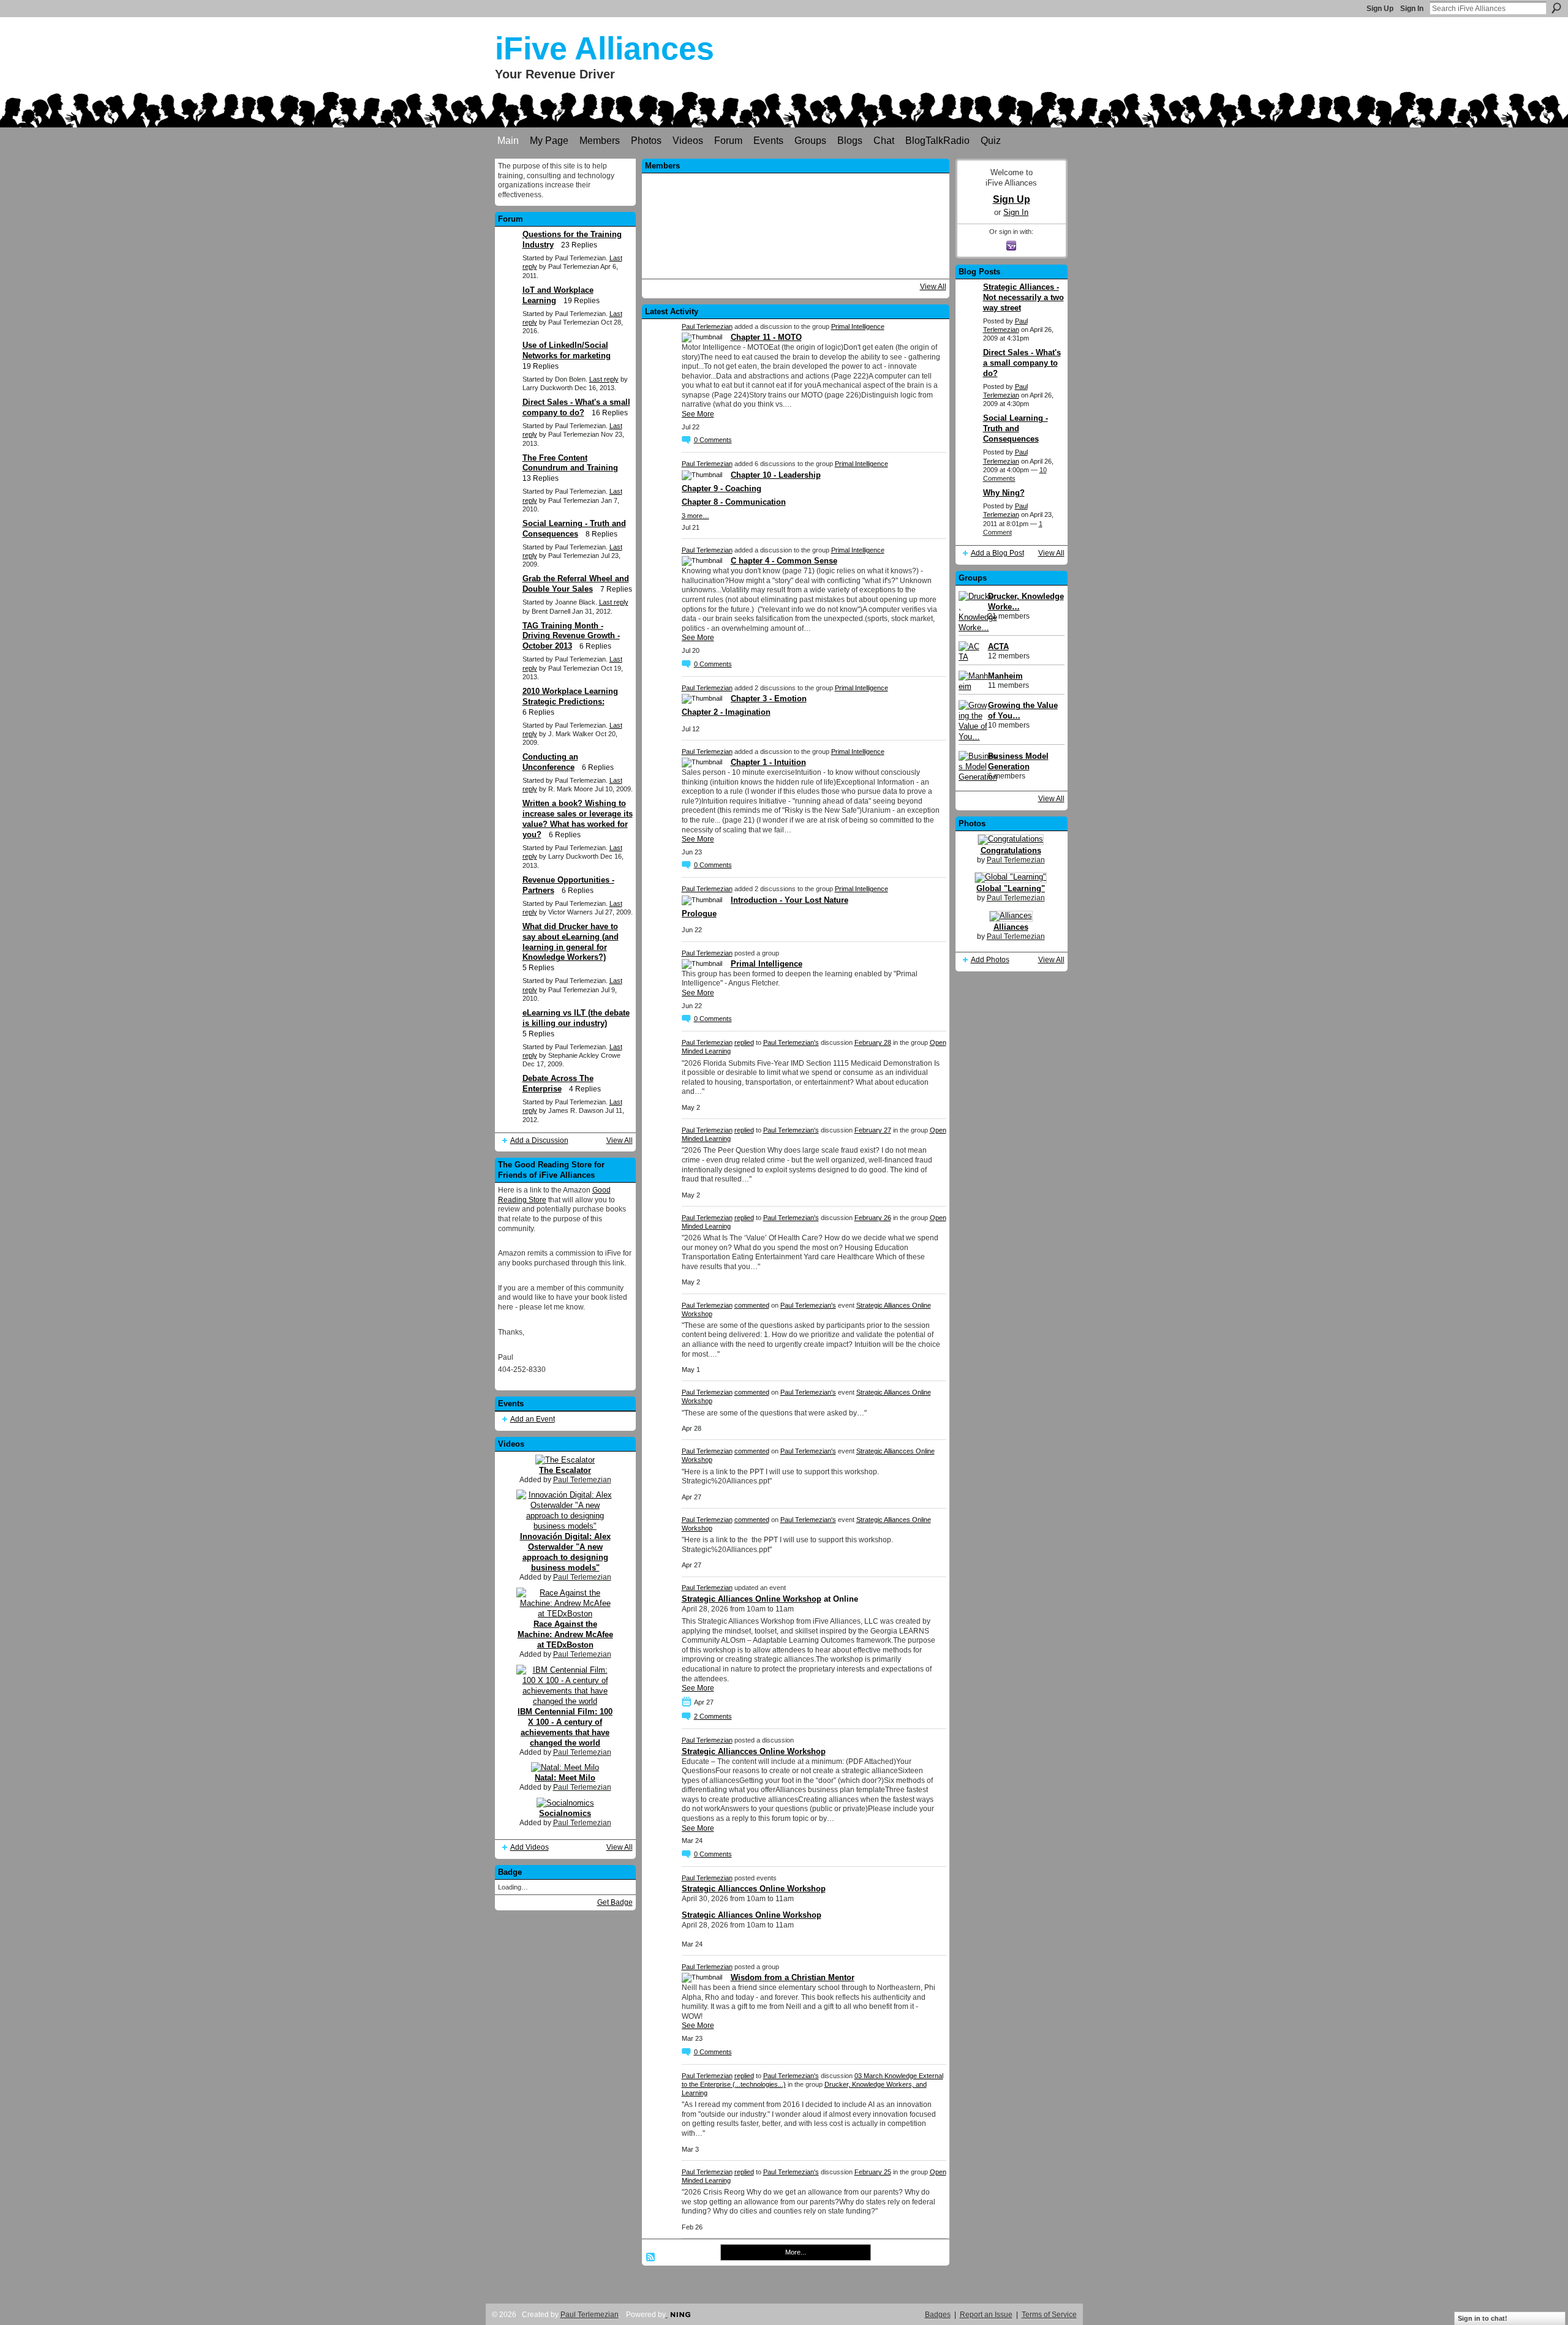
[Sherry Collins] (894, 191)
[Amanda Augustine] (795, 257)
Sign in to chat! (1483, 2318)
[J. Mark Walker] (861, 257)
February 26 (873, 1218)
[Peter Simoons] (729, 224)
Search (1556, 8)
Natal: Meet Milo (565, 1778)
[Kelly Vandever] (696, 191)
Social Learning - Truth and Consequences (1016, 428)
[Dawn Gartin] (762, 224)
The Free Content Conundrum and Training (570, 463)
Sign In (1412, 9)
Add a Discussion (539, 1140)
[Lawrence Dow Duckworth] (663, 224)
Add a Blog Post (997, 553)
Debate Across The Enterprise (558, 1083)
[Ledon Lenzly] (762, 257)
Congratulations (1011, 850)
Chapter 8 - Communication (734, 502)
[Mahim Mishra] (894, 257)
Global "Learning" (1011, 888)
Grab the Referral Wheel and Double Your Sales (576, 584)
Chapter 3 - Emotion (769, 699)
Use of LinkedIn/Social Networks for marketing (567, 350)
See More (698, 414)
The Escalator (565, 1470)
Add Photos (990, 960)
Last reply (604, 379)
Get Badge (615, 1902)
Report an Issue (986, 2315)
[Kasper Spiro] (894, 224)
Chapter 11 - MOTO (766, 337)
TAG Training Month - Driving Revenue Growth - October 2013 (571, 636)
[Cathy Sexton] (696, 257)
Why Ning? (1004, 493)
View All (620, 1140)
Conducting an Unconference (550, 762)
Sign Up (1380, 9)
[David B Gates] (795, 224)
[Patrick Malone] (729, 191)
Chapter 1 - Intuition (768, 762)
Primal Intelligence (858, 326)
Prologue (699, 914)
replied (744, 1042)
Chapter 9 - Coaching (722, 488)
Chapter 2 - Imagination (726, 712)
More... (796, 2252)
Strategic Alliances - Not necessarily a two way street (1023, 297)
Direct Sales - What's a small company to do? (576, 407)
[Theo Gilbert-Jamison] (663, 191)
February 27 (873, 1130)
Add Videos (530, 1847)
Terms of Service (1049, 2315)
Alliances (1011, 927)
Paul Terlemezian (582, 1480)
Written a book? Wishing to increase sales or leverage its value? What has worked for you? (578, 819)
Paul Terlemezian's (791, 1042)
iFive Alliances (605, 48)
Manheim (1005, 676)
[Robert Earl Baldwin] (828, 257)
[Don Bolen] (795, 191)
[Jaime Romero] (927, 224)
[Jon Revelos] (927, 257)
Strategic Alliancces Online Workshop (754, 1751)
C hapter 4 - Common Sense (784, 561)
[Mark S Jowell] (762, 191)
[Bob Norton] (828, 191)
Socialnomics (565, 1813)
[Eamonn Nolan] (729, 257)
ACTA (998, 646)
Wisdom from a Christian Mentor (793, 1977)
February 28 (873, 1042)
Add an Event (533, 1419)
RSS (651, 2258)
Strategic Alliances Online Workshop (752, 1599)
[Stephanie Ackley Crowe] (696, 224)
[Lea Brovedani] (861, 224)
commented (752, 1305)
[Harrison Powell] (663, 257)
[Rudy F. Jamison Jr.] (828, 224)
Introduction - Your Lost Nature (790, 900)
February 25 (873, 2172)
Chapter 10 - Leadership (776, 475)
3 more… (695, 516)
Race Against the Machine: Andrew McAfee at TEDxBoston (565, 1634)
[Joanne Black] (927, 191)
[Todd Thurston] (861, 191)
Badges (938, 2315)
